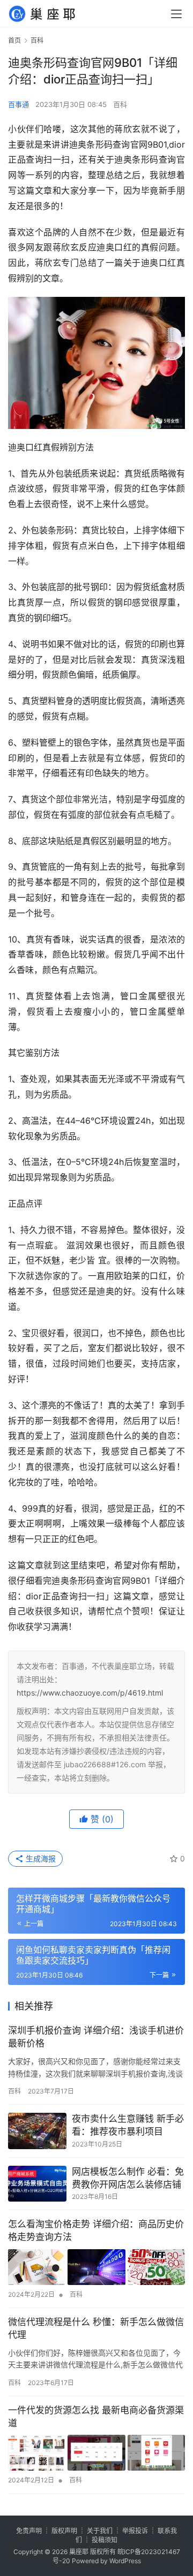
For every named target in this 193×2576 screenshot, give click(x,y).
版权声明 (64, 2531)
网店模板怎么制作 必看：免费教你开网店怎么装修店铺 (128, 2178)
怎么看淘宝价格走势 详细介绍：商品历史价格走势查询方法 (96, 2230)
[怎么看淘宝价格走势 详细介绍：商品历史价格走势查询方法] (96, 2267)
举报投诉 (135, 2531)
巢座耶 (79, 2552)
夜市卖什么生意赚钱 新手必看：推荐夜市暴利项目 (128, 2125)
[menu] (176, 14)
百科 (120, 104)
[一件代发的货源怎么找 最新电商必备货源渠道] (96, 2453)
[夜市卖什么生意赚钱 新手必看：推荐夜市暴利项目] (37, 2131)
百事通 (18, 104)
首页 (14, 40)
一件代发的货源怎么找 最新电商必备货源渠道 (96, 2417)
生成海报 (40, 1858)
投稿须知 (105, 2540)
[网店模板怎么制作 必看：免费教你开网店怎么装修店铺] (37, 2184)
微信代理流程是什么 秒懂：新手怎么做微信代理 (96, 2328)
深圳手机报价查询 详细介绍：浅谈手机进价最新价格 (96, 2037)
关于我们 (100, 2531)
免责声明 (29, 2531)
